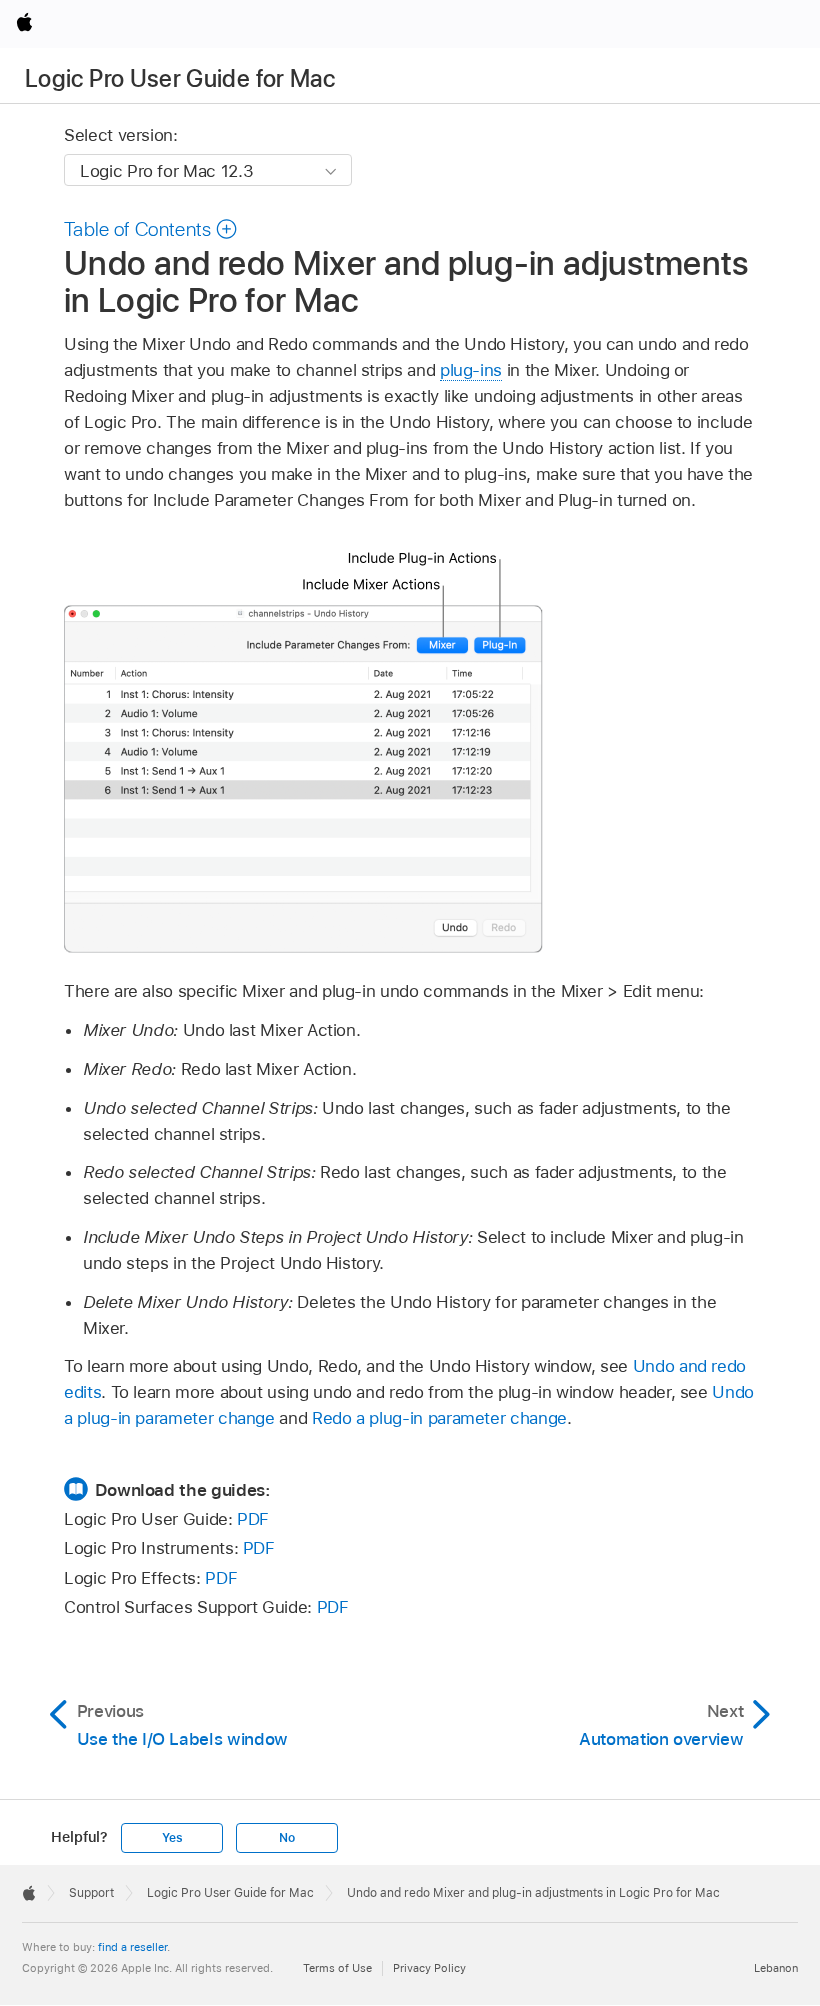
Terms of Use (337, 1968)
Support (91, 1893)
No (287, 1838)
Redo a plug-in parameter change (439, 1418)
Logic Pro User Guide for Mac (180, 78)
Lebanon (776, 1968)
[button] (151, 229)
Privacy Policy (429, 1968)
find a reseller (132, 1947)
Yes (172, 1838)
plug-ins (471, 370)
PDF (253, 1519)
